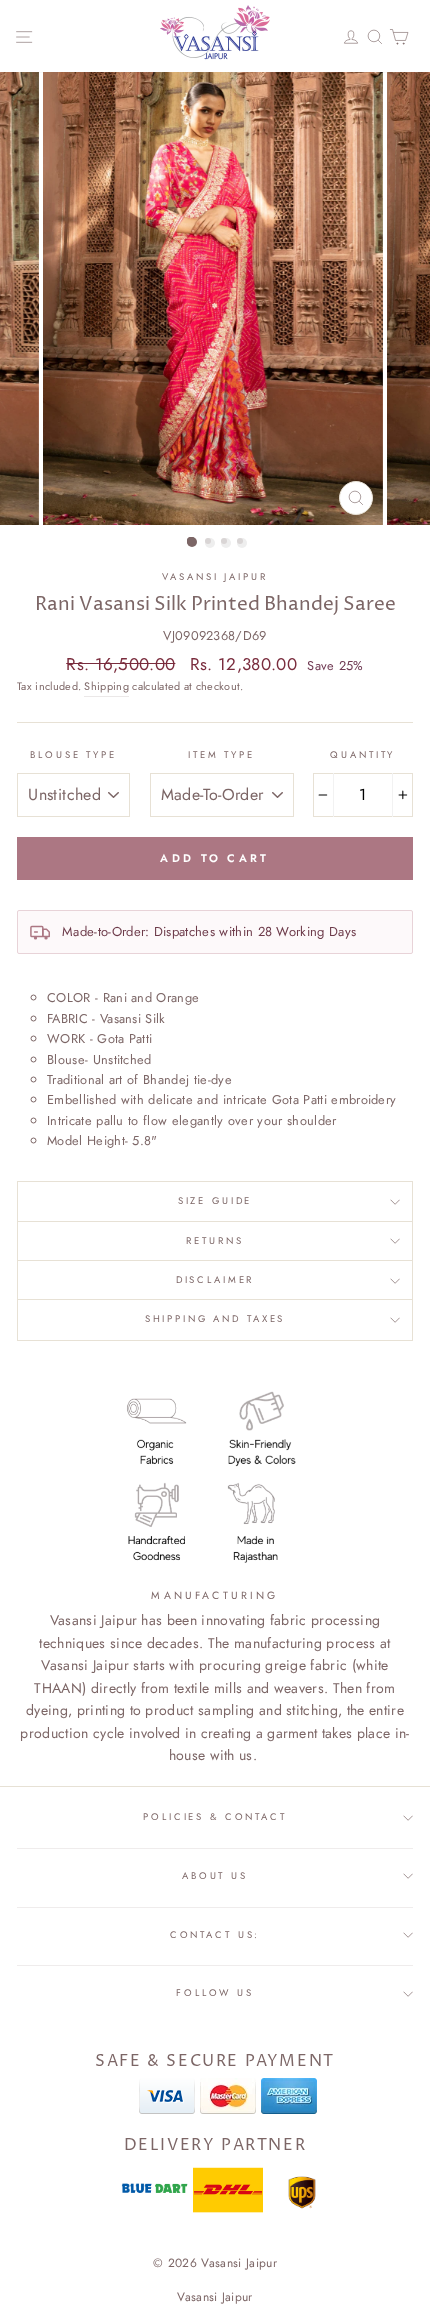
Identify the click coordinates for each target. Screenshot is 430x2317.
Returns (214, 1241)
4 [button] (242, 543)
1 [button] (192, 542)
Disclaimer (215, 1280)
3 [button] (226, 543)
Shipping (106, 686)
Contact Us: (215, 1935)
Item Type (221, 755)
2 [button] (210, 543)
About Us (215, 1876)
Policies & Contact (215, 1817)
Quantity (362, 755)
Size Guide (215, 1201)
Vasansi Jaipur (214, 577)
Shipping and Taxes (215, 1319)
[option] (215, 298)
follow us (215, 1993)
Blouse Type (73, 755)
